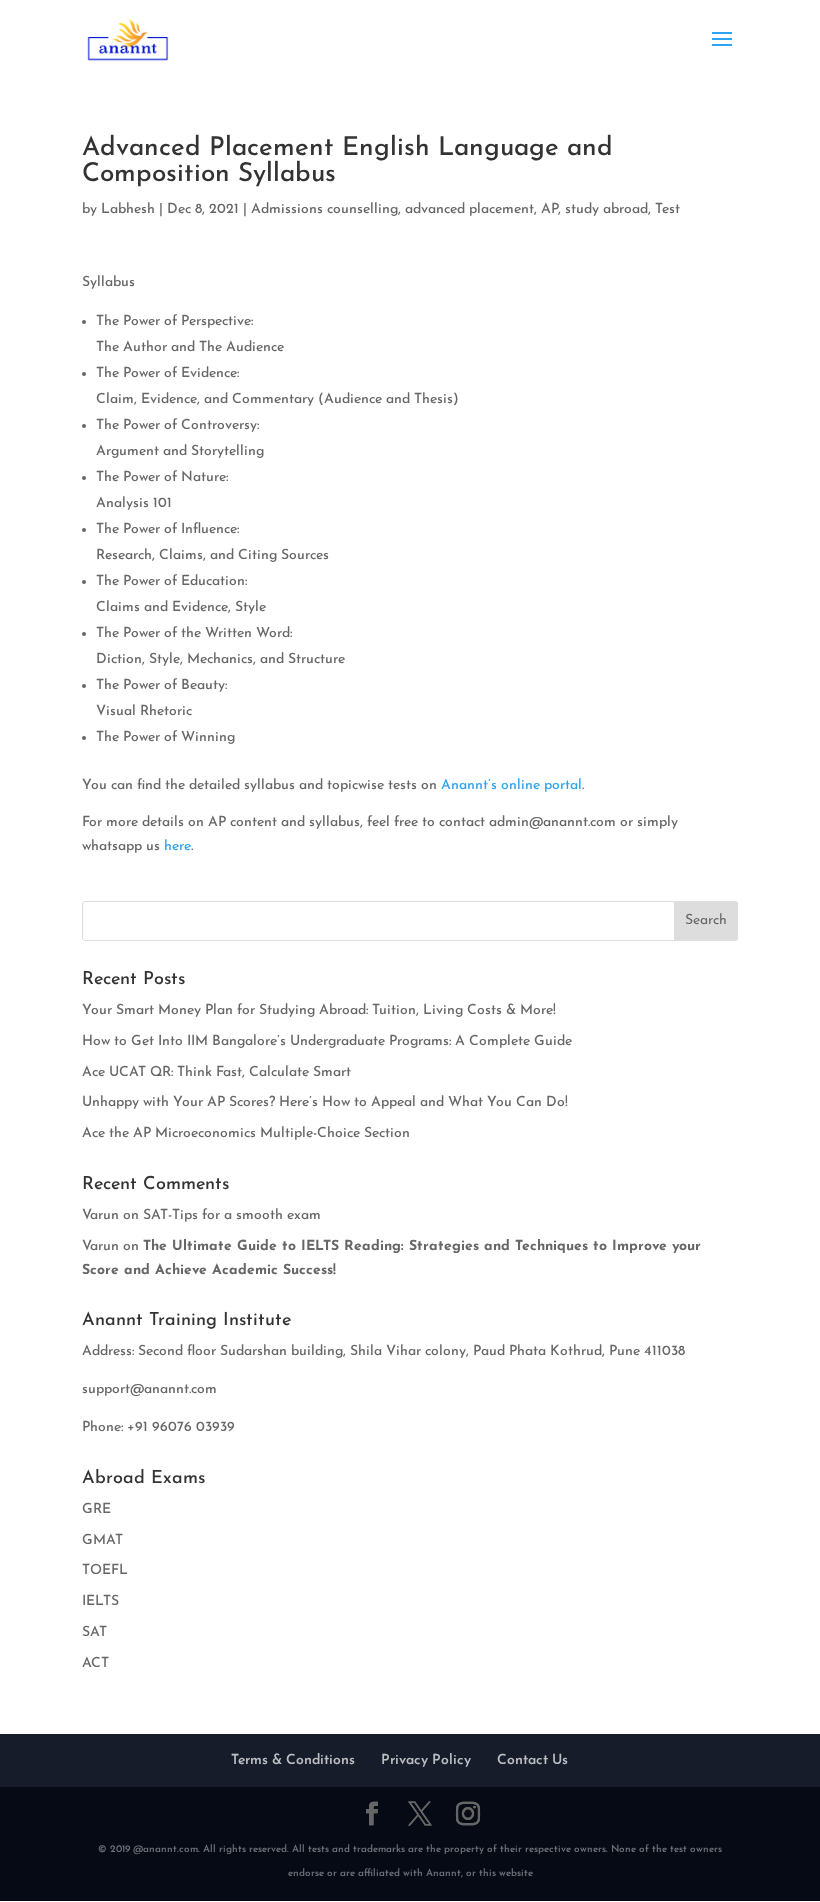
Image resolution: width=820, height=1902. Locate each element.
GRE (96, 1509)
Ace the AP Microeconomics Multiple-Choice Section (246, 1133)
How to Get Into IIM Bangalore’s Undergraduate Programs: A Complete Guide (327, 1041)
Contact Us (532, 1760)
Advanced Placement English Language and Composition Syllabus (347, 161)
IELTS (100, 1601)
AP (549, 209)
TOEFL (105, 1570)
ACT (95, 1663)
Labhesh (128, 209)
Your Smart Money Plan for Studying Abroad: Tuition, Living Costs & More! (319, 1010)
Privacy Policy (426, 1760)
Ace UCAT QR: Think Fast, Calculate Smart (216, 1072)
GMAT (102, 1540)
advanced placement (469, 209)
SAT (94, 1632)
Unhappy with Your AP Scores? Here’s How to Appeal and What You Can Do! (325, 1102)
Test (667, 209)
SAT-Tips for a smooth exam (232, 1215)
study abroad (606, 209)
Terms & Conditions (293, 1760)
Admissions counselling (324, 209)
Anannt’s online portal (511, 785)
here (177, 846)
